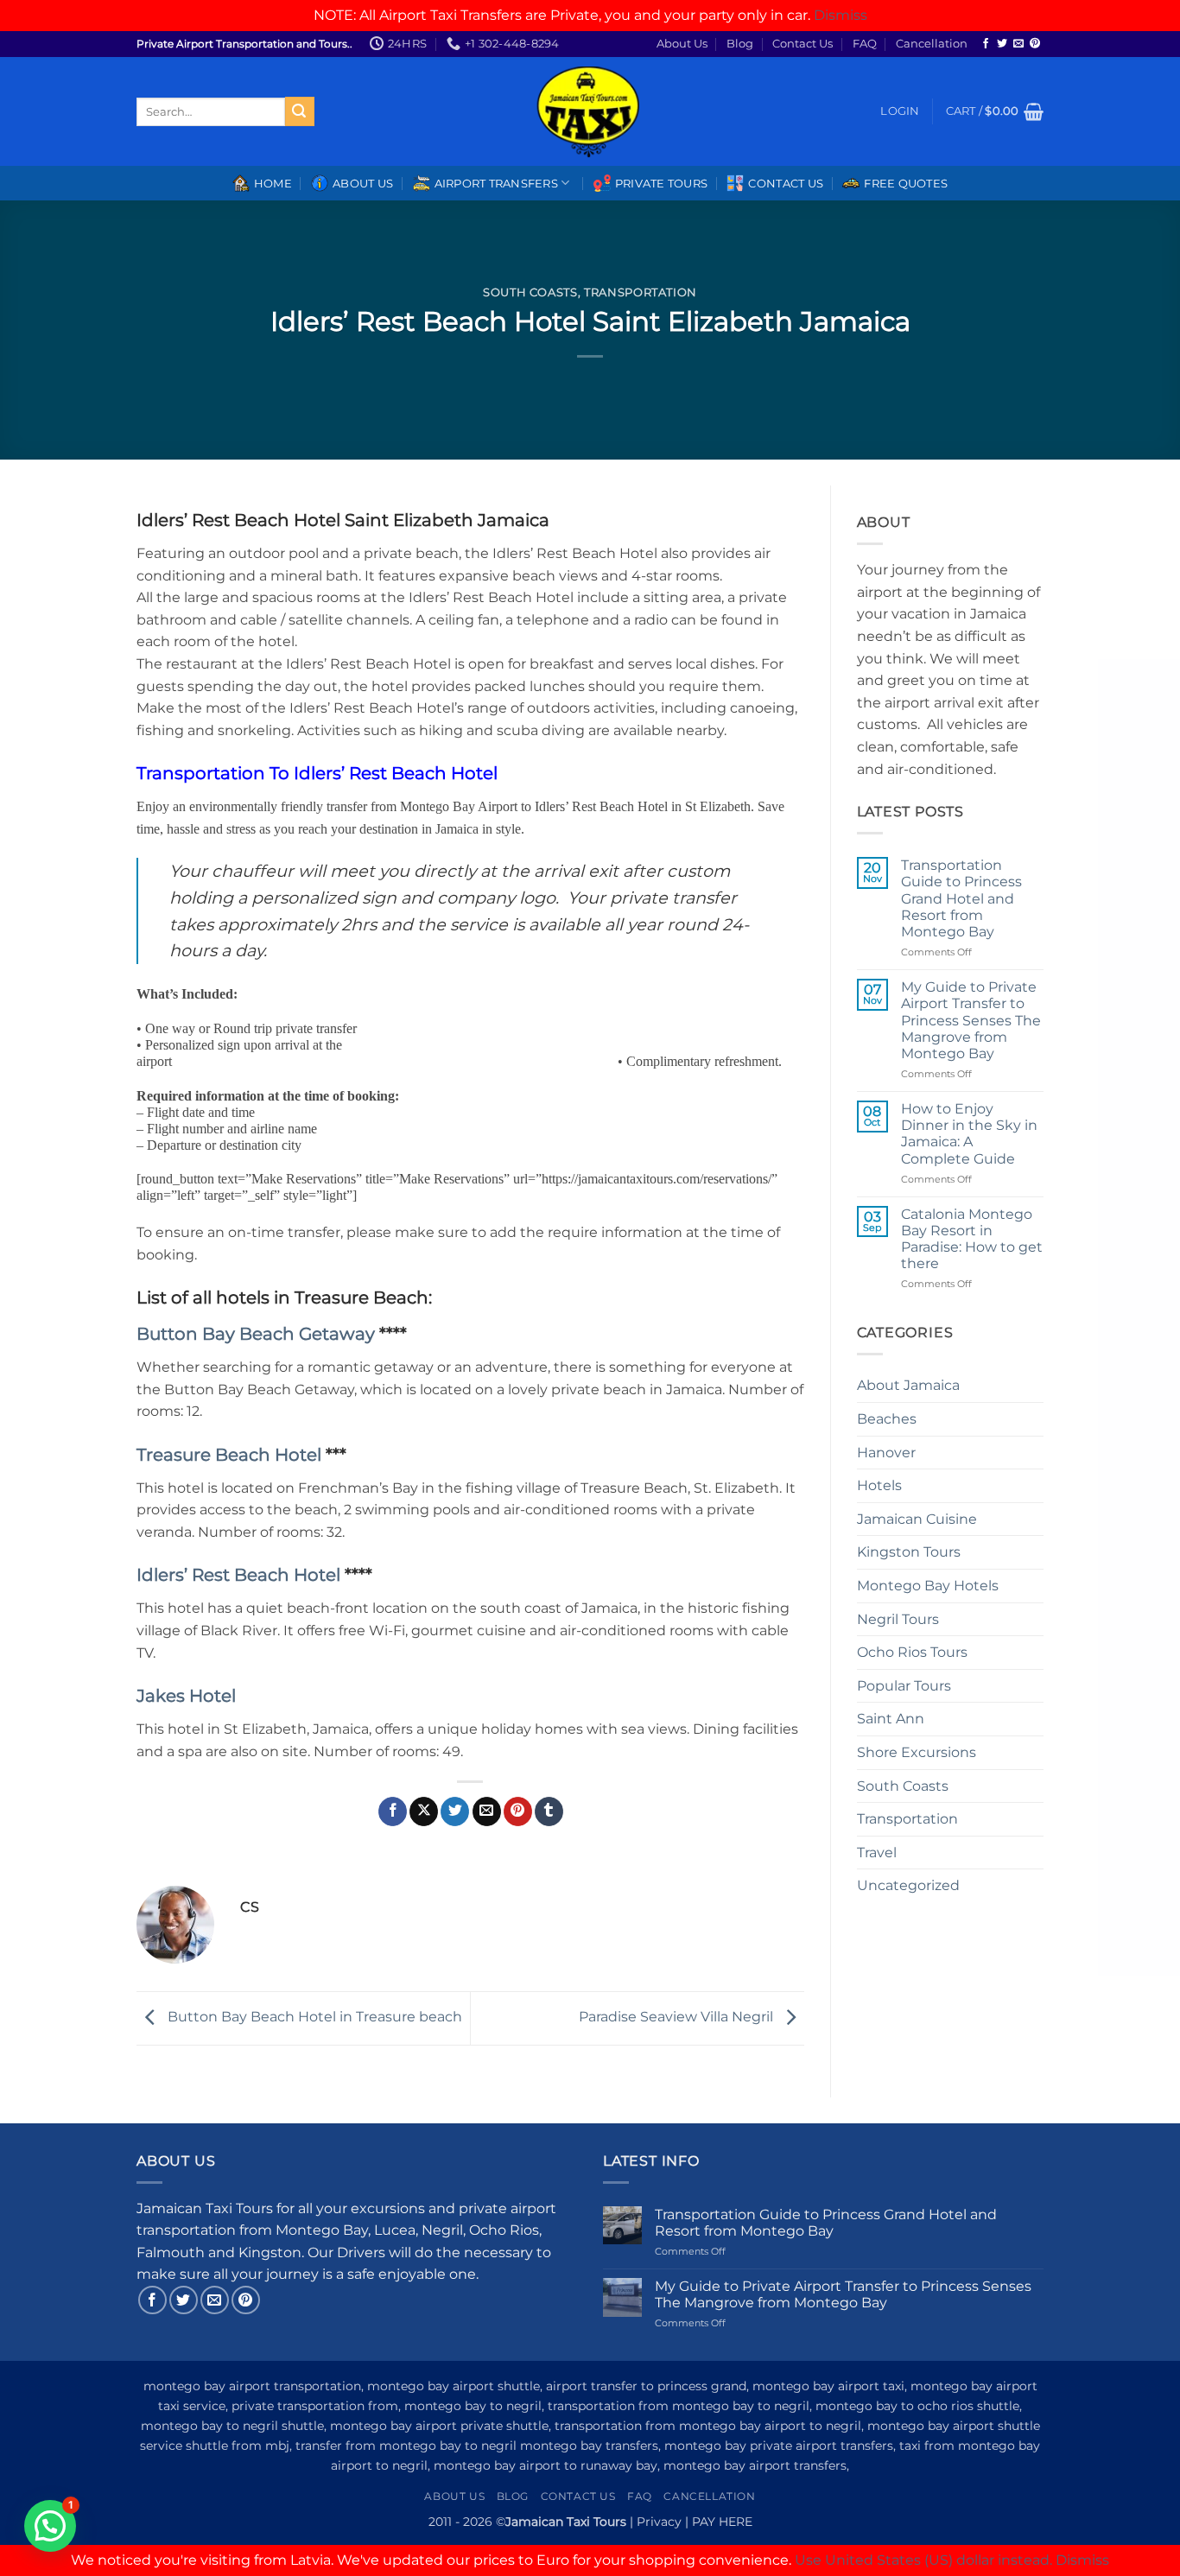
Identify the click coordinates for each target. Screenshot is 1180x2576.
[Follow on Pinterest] (1035, 44)
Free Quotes (906, 184)
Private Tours (661, 184)
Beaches (887, 1419)
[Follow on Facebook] (986, 44)
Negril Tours (898, 1619)
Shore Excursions (917, 1752)
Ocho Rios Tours (912, 1652)
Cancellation (932, 44)
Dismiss (841, 15)
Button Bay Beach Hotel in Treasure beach (313, 2017)
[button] (900, 111)
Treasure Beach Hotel (229, 1455)
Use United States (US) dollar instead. (923, 2560)
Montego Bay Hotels (928, 1586)
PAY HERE (722, 2522)
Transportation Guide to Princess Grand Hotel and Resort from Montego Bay (961, 898)
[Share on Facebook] (393, 1811)
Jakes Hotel (186, 1696)
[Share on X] (424, 1811)
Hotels (879, 1485)
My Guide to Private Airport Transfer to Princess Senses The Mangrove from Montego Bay (971, 1020)
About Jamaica (908, 1385)
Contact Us (803, 44)
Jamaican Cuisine (917, 1519)
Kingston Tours (909, 1552)
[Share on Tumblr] (549, 1811)
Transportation (641, 292)
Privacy (659, 2522)
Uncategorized (908, 1885)
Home (273, 184)
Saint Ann (891, 1719)
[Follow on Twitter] (1002, 44)
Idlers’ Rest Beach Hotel (241, 1575)
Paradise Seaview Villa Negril (678, 2017)
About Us (682, 44)
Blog (740, 44)
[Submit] (300, 111)
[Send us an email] (1018, 44)
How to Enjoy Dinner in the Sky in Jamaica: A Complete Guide (969, 1134)
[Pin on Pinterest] (518, 1811)
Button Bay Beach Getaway (258, 1334)
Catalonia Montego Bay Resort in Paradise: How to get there (972, 1239)
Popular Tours (904, 1686)
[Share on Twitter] (455, 1811)
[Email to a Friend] (487, 1811)
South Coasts (530, 292)
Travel (877, 1853)
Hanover (886, 1453)
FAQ (865, 44)
